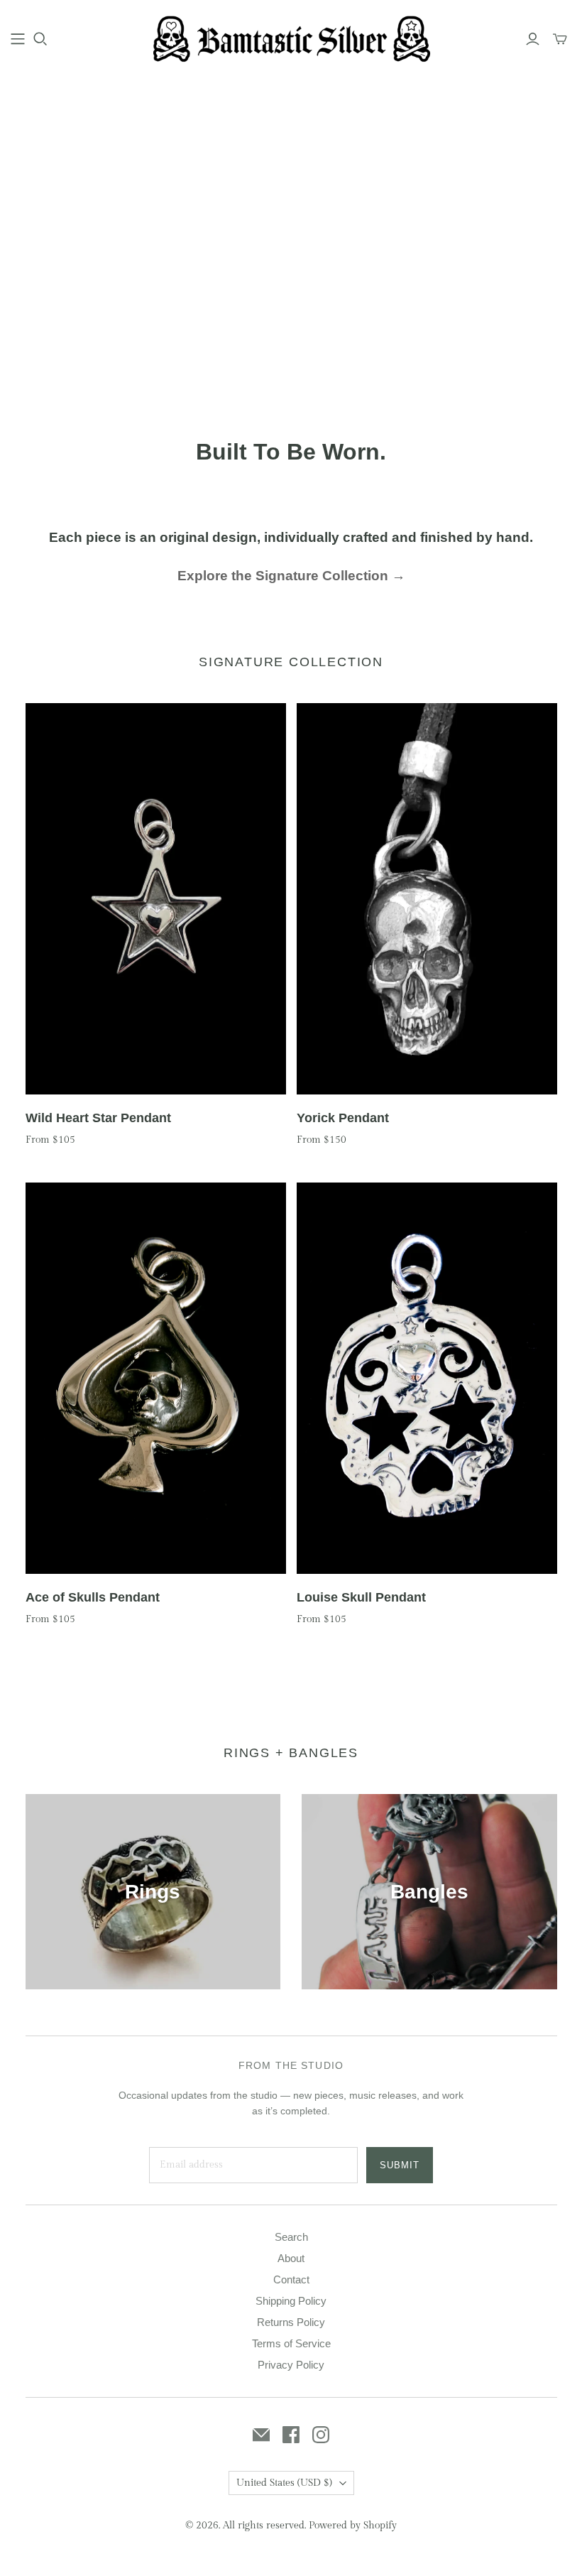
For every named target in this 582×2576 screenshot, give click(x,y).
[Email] (261, 2435)
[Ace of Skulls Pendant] (156, 1378)
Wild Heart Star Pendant (98, 1118)
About (291, 2258)
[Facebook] (291, 2435)
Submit (400, 2165)
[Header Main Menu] (18, 39)
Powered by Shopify (353, 2526)
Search (291, 2237)
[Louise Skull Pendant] (427, 1378)
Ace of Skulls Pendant (93, 1597)
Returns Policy (291, 2322)
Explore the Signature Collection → (291, 576)
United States (284, 2483)
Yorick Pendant (343, 1118)
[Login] (533, 39)
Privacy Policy (291, 2365)
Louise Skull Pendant (361, 1597)
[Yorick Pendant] (427, 899)
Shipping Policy (291, 2301)
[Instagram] (321, 2435)
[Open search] (40, 39)
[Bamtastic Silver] (291, 38)
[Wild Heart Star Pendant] (156, 899)
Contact (291, 2279)
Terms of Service (291, 2343)
